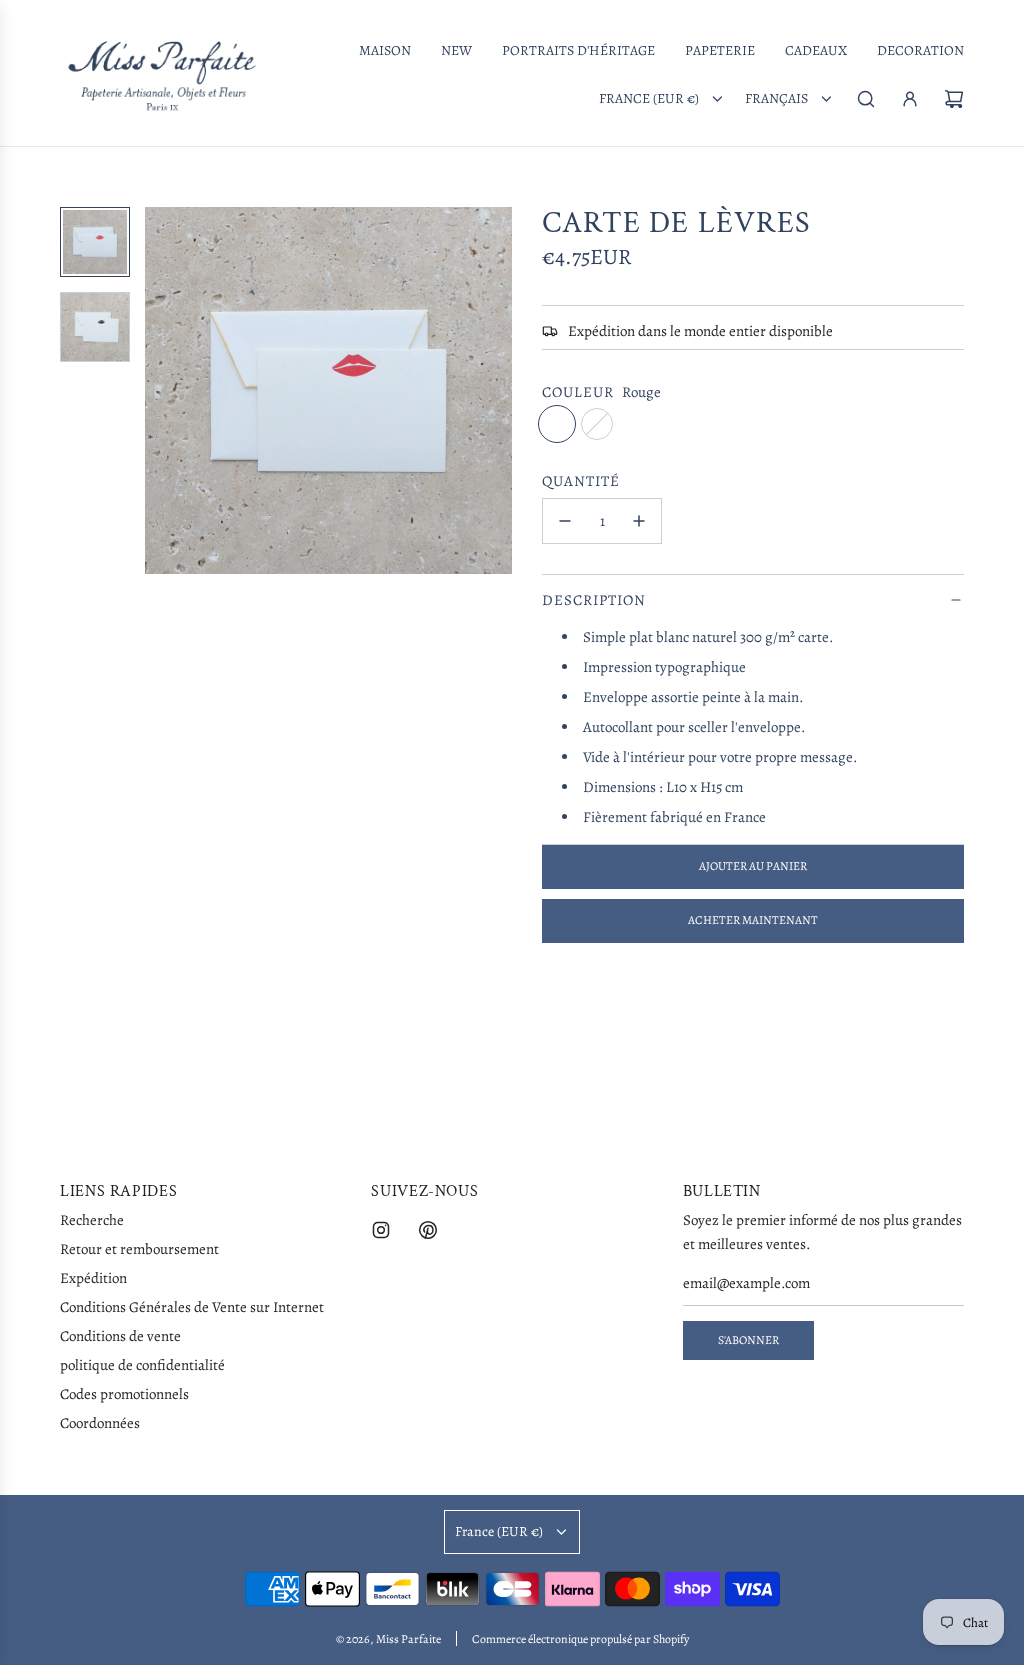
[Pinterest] (428, 1230)
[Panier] (954, 99)
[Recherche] (866, 99)
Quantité (581, 481)
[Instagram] (381, 1230)
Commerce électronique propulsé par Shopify (580, 1639)
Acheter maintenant (753, 920)
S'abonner (748, 1340)
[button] (171, 390)
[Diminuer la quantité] (565, 521)
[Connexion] (910, 99)
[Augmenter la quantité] (639, 521)
